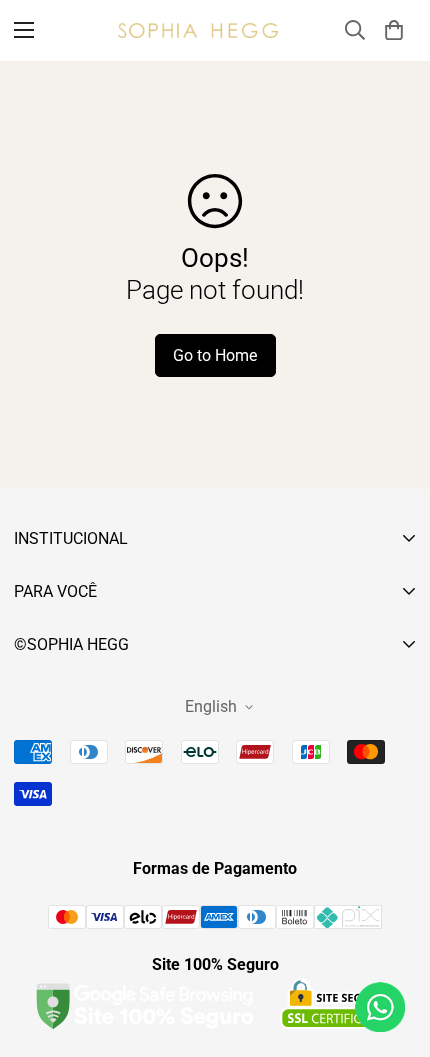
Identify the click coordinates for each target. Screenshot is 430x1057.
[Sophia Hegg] (198, 30)
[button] (394, 30)
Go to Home (215, 355)
